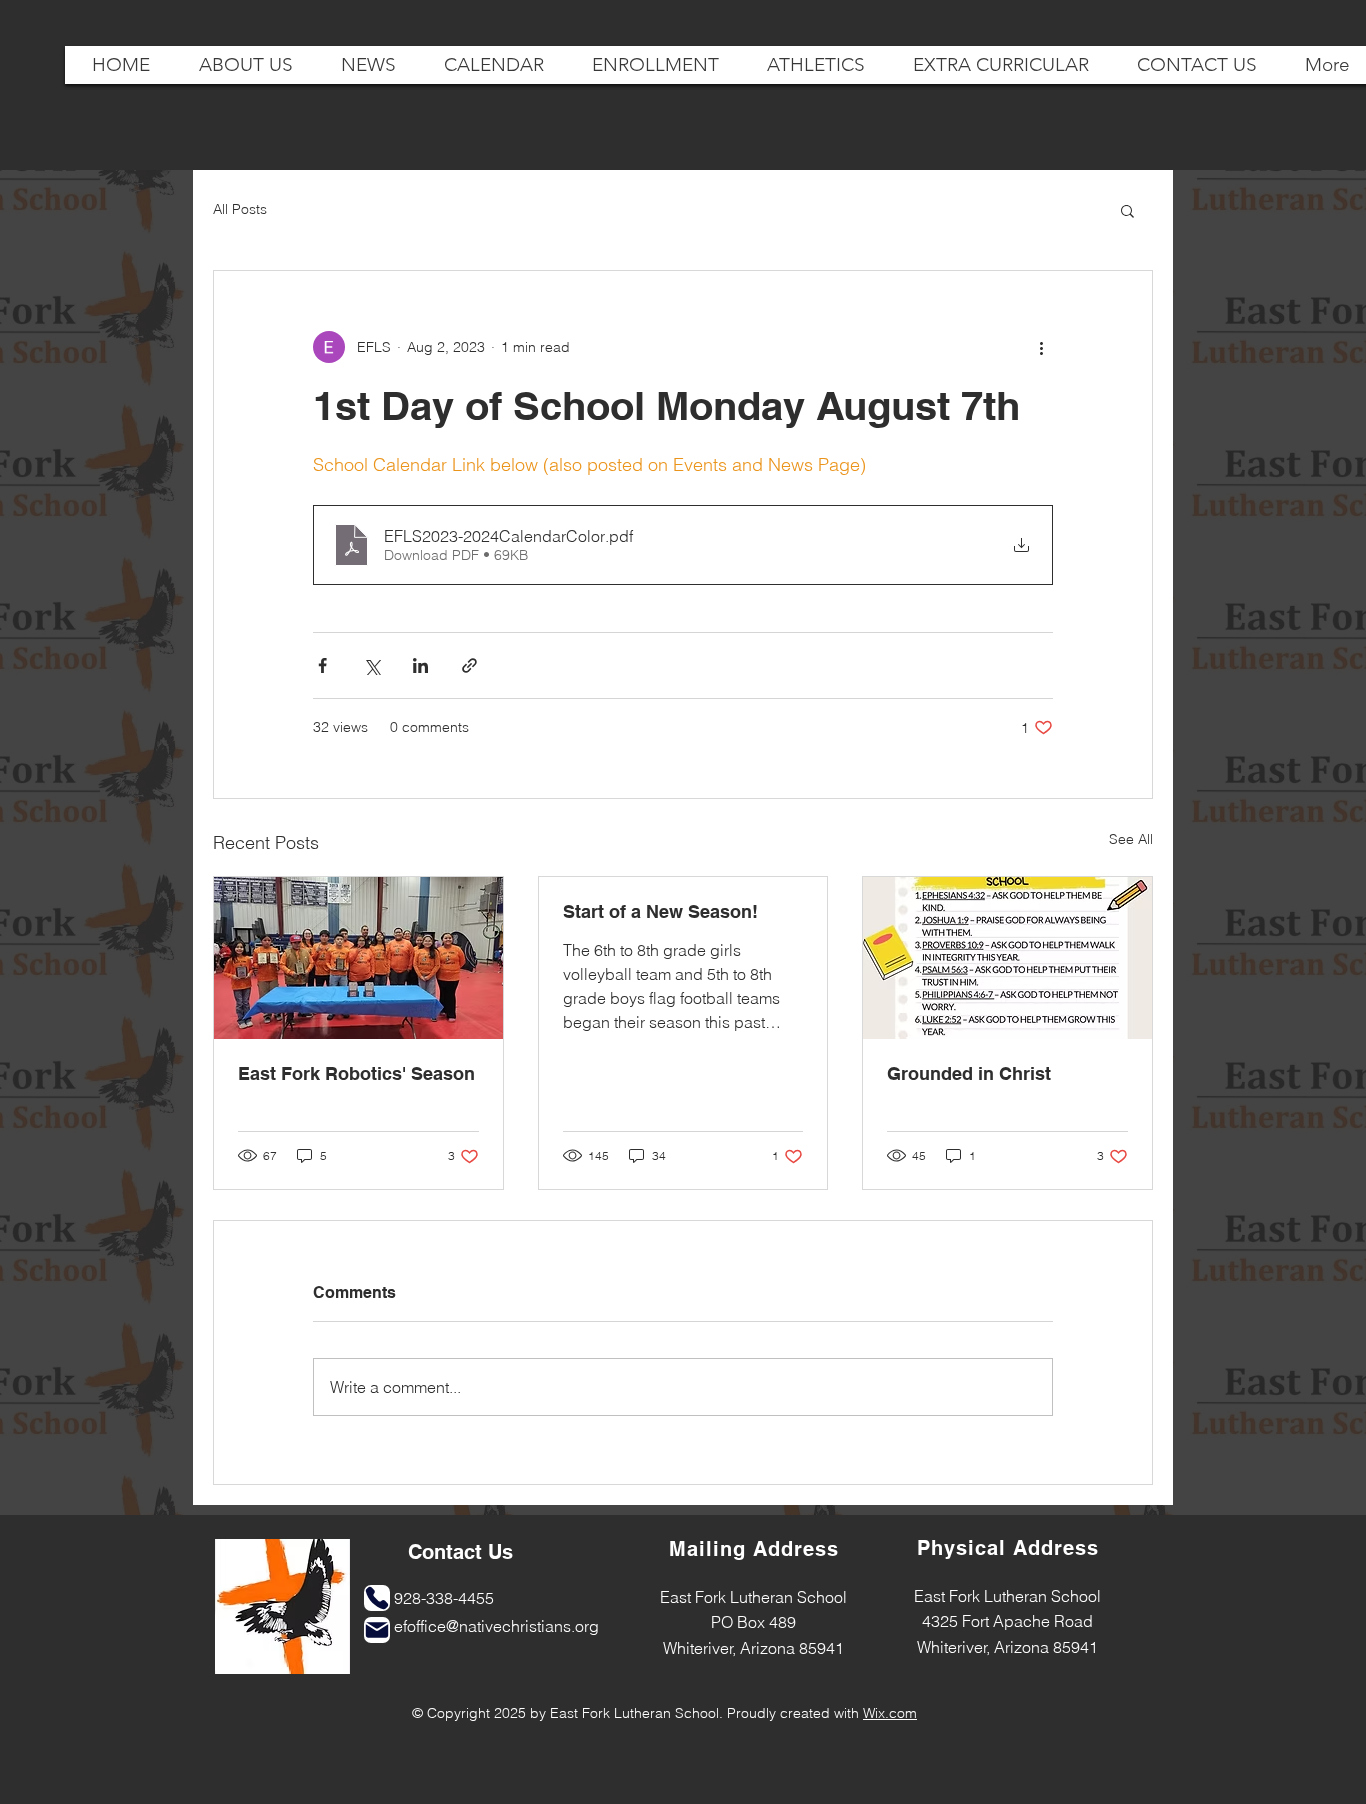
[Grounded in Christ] (1007, 958)
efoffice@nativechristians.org (496, 1626)
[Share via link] (469, 665)
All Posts (240, 209)
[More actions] (1041, 347)
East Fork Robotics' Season (356, 1073)
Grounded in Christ (969, 1073)
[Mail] (377, 1630)
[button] (1127, 210)
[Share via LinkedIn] (420, 665)
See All (1131, 839)
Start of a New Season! (660, 911)
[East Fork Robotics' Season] (358, 958)
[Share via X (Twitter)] (371, 665)
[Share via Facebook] (322, 665)
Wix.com (890, 1713)
